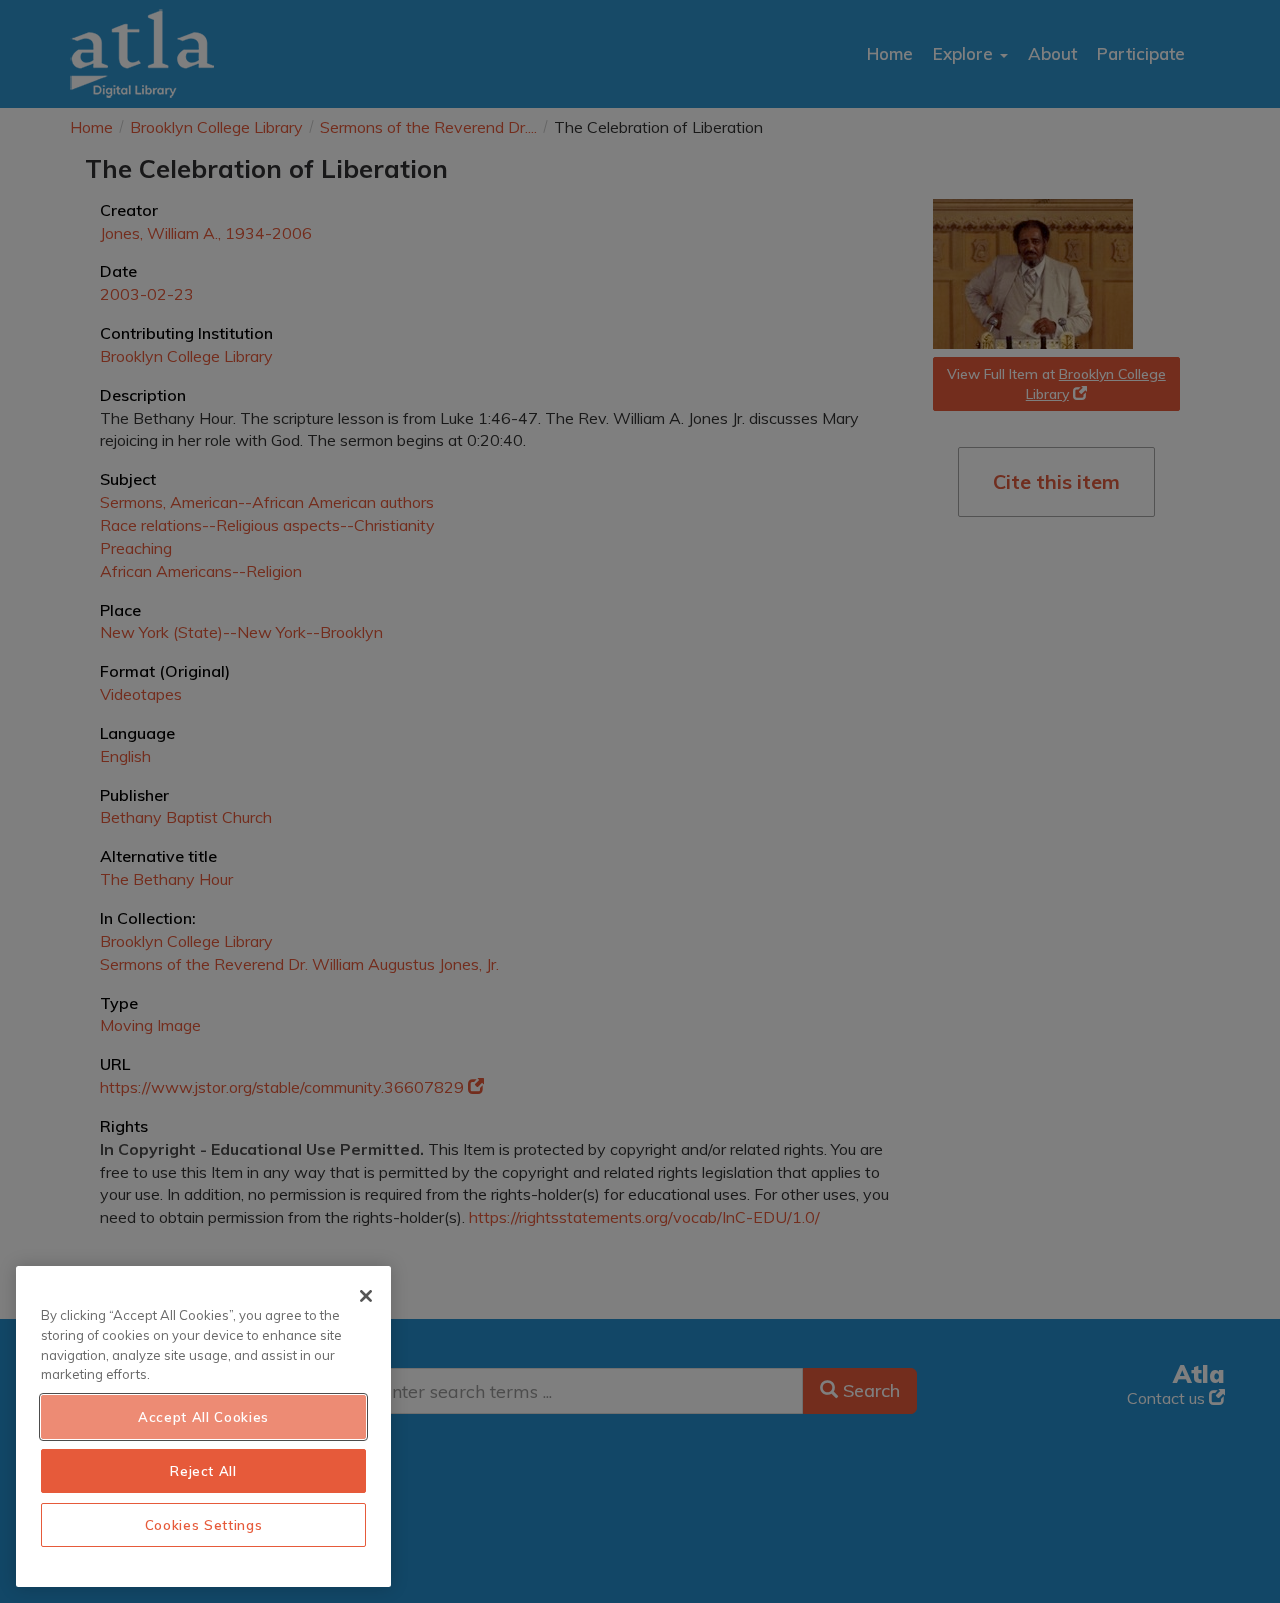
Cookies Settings (204, 1525)
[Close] (366, 1296)
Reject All (203, 1471)
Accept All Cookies (203, 1417)
